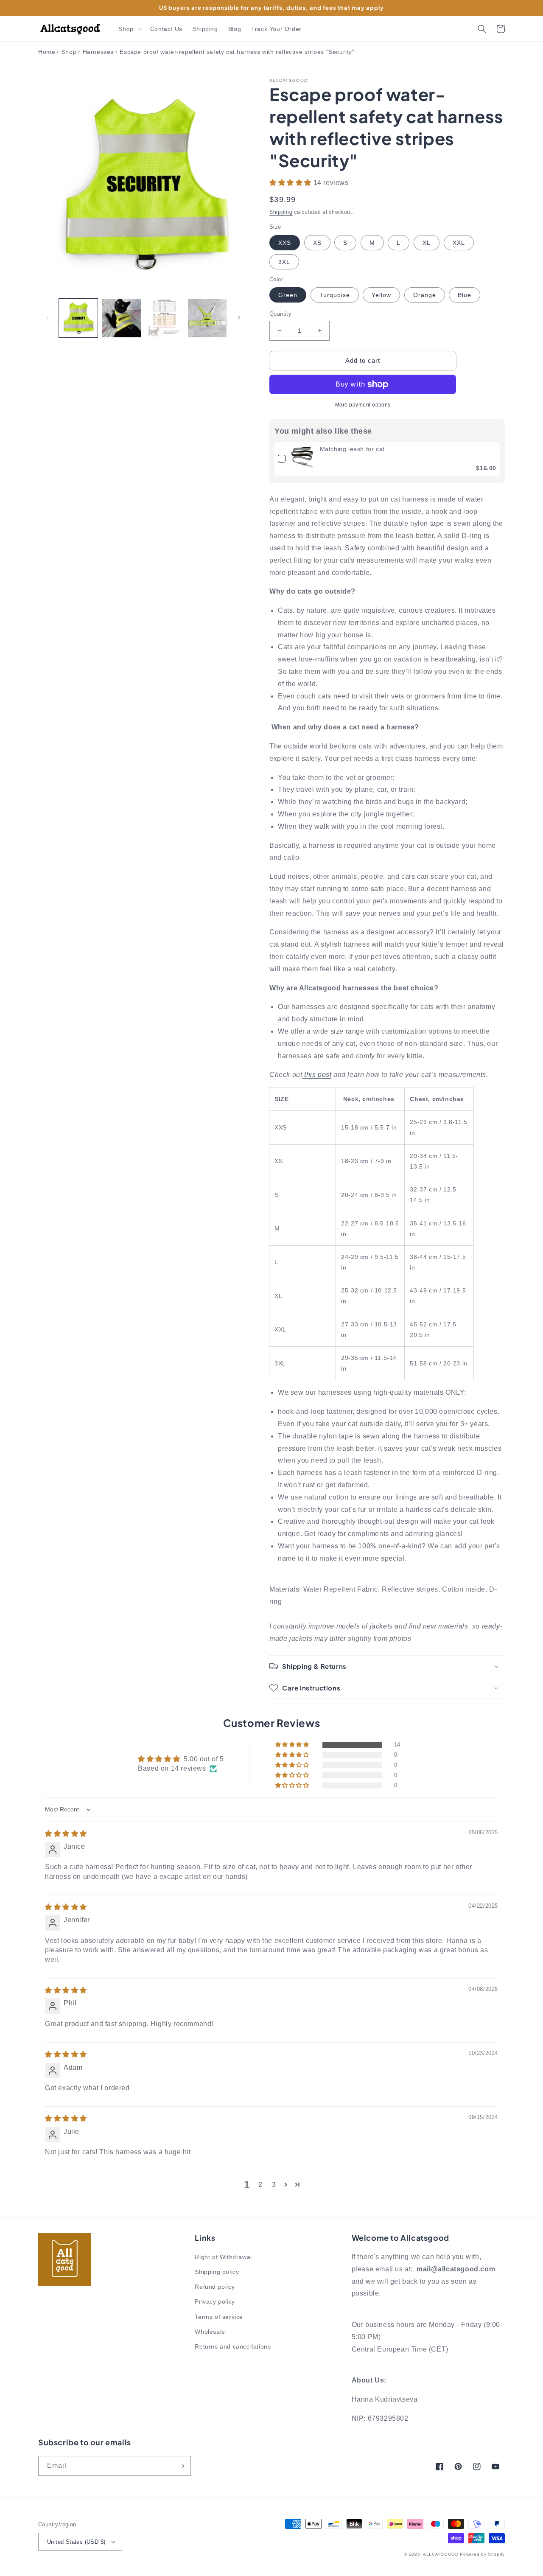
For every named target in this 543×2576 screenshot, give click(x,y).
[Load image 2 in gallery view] (121, 318)
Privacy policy (215, 2301)
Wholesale (210, 2332)
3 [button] (274, 2185)
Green (288, 295)
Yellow (381, 295)
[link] (303, 459)
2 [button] (260, 2185)
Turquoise (335, 295)
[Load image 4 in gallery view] (207, 318)
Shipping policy (217, 2272)
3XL (284, 262)
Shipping (281, 212)
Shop (69, 52)
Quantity (280, 314)
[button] (129, 29)
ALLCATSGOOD (441, 2554)
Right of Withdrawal (223, 2257)
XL (427, 243)
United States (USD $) (76, 2542)
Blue (465, 295)
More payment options (363, 405)
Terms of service (219, 2317)
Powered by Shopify (482, 2554)
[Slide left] (48, 318)
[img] (66, 1834)
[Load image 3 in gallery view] (164, 318)
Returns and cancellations (233, 2346)
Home (47, 52)
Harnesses (98, 52)
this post (318, 1075)
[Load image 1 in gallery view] (78, 318)
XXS (285, 243)
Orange (425, 295)
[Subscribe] (181, 2466)
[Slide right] (239, 318)
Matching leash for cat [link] (352, 449)
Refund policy (215, 2287)
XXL (459, 243)
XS (317, 243)
